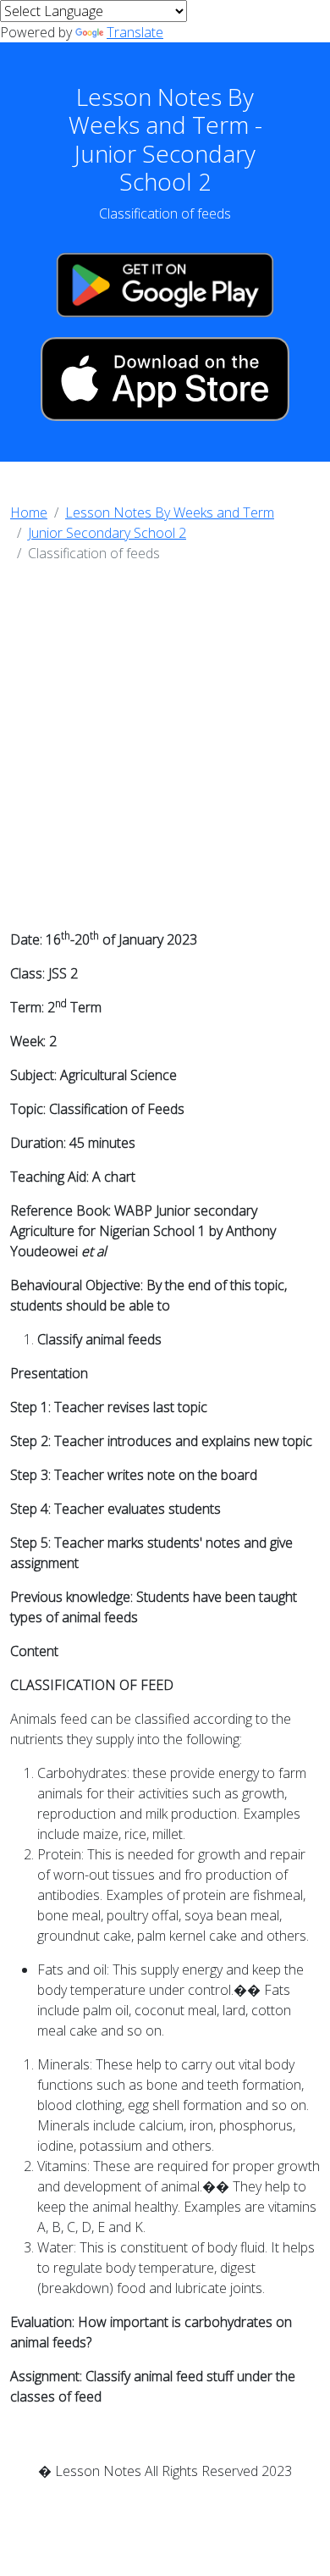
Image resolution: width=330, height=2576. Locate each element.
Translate (135, 32)
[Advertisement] (165, 751)
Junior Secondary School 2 (107, 533)
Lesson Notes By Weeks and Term (170, 512)
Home (29, 512)
